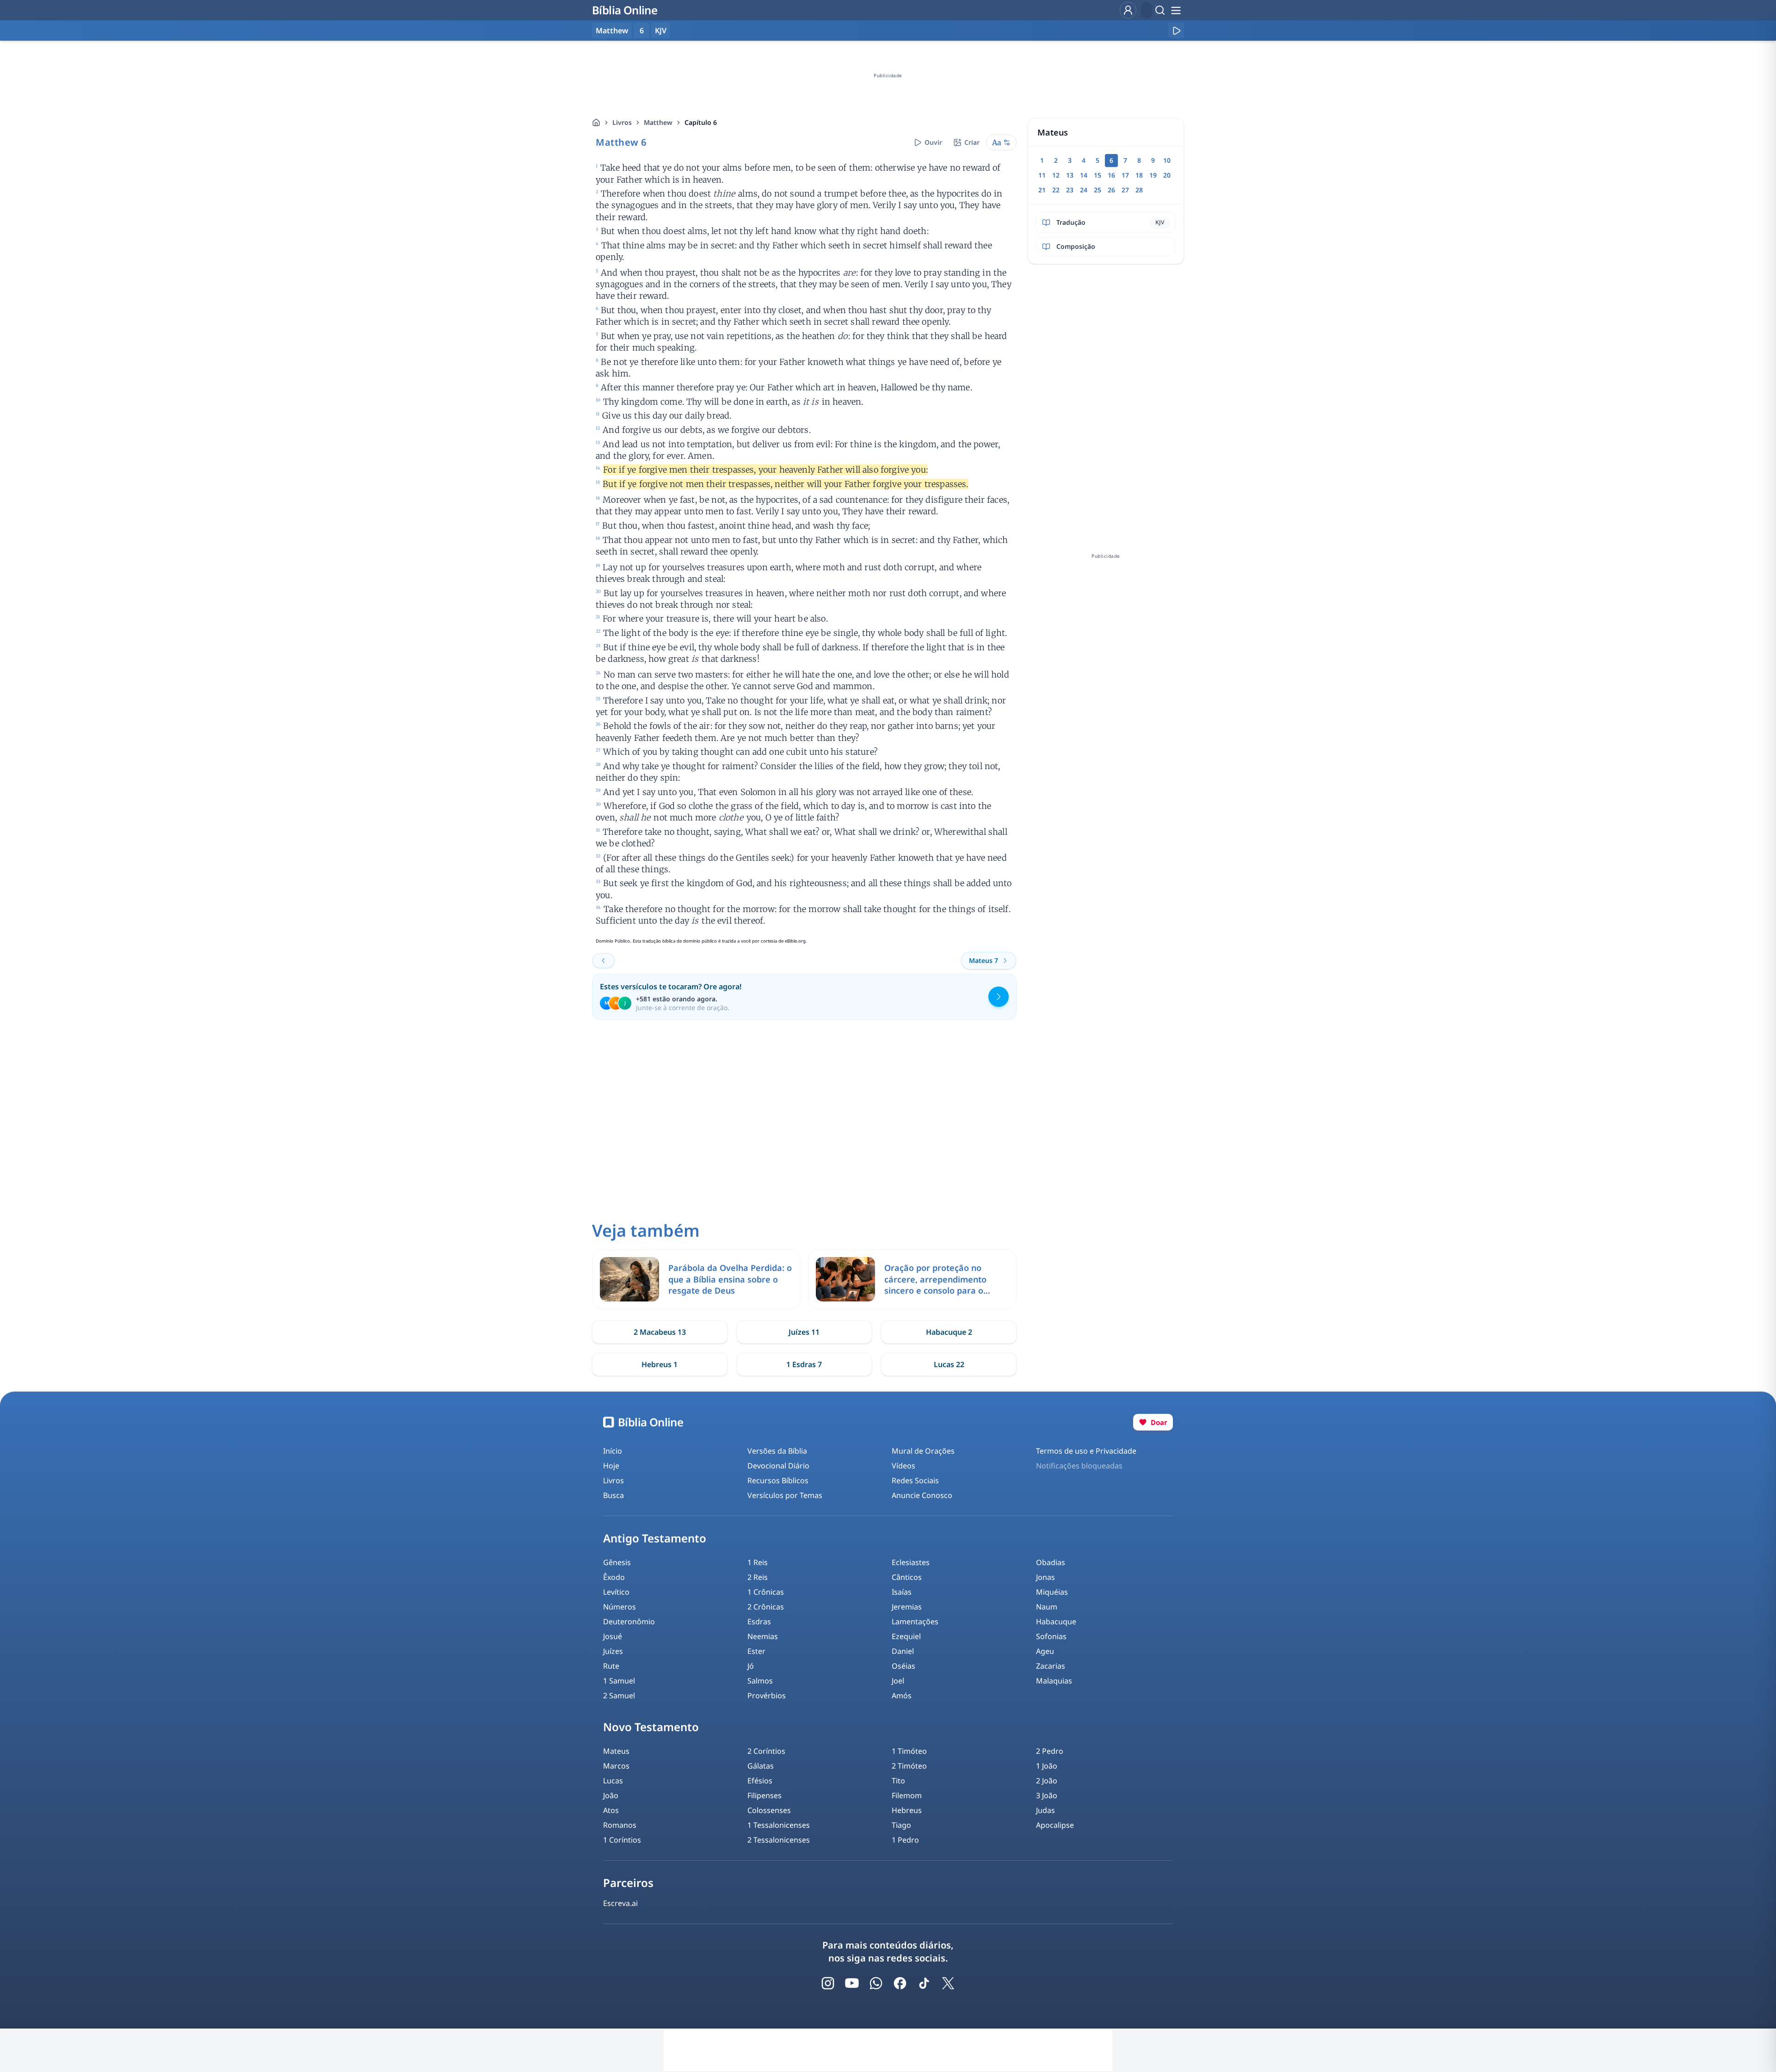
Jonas (1045, 1577)
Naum (1047, 1607)
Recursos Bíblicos (778, 1480)
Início (613, 1451)
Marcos (616, 1766)
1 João (1047, 1766)
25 (1098, 190)
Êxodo (614, 1577)
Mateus (616, 1751)
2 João (1047, 1781)
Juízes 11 (804, 1332)
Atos (611, 1810)
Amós (902, 1696)
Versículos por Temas (785, 1495)
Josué (613, 1636)
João (611, 1795)
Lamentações (915, 1622)
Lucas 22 (949, 1364)
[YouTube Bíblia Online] (852, 1983)
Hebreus (907, 1810)
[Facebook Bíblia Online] (900, 1983)
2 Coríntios (766, 1751)
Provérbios (767, 1696)
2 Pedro (1050, 1751)
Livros (622, 122)
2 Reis (758, 1577)
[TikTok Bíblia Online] (924, 1983)
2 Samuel (619, 1696)
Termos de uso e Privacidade (1086, 1451)
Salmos (760, 1681)
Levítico (616, 1592)
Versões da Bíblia (777, 1451)
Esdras (759, 1622)
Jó (751, 1666)
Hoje (611, 1466)
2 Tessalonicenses (779, 1840)
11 (1042, 175)
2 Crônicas (766, 1607)
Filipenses (765, 1795)
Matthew (658, 122)
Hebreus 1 (660, 1364)
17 (1125, 175)
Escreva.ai (620, 1903)
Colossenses (769, 1810)
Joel (898, 1681)
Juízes (613, 1651)
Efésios (760, 1781)
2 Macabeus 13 (660, 1332)
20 (1167, 175)
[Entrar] (1128, 10)
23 (1070, 190)
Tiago (901, 1825)
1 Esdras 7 (804, 1364)
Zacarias (1051, 1666)
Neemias (763, 1636)
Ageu (1045, 1651)
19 (1153, 175)
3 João (1047, 1795)
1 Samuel (619, 1681)
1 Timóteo (909, 1751)
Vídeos (903, 1466)
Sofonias (1051, 1636)
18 (1139, 175)
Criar (972, 142)
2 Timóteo (909, 1766)
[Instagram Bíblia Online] (828, 1983)
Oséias (903, 1666)
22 (1056, 190)
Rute (611, 1666)
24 (1084, 190)
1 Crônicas (766, 1592)
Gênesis (617, 1562)
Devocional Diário (778, 1466)
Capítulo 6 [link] (701, 122)
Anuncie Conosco (922, 1495)
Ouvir (933, 142)
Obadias (1051, 1562)
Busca (614, 1495)
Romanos (620, 1825)
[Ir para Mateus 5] (604, 961)
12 (1056, 175)
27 (1125, 190)
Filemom (907, 1795)
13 (1070, 175)
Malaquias (1054, 1681)
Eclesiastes (911, 1562)
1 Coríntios (622, 1840)
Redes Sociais (915, 1480)
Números (620, 1607)
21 (1042, 190)
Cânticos (907, 1577)
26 (1111, 190)
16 (1111, 175)
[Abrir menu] (1176, 10)
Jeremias (907, 1607)
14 (1084, 175)
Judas (1045, 1810)
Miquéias (1052, 1592)
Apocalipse (1055, 1825)
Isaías (902, 1592)
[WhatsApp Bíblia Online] (876, 1983)
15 (1098, 175)
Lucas (613, 1781)
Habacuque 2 (949, 1332)
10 (1167, 160)
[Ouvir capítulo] (1176, 31)
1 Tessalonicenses (779, 1825)
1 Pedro (905, 1840)
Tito (898, 1781)
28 (1139, 190)
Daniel (903, 1651)
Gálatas (761, 1766)
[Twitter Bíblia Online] (948, 1983)
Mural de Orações (923, 1451)
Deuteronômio (629, 1622)
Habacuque (1056, 1622)
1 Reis (758, 1562)
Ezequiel (906, 1636)
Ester (756, 1651)
